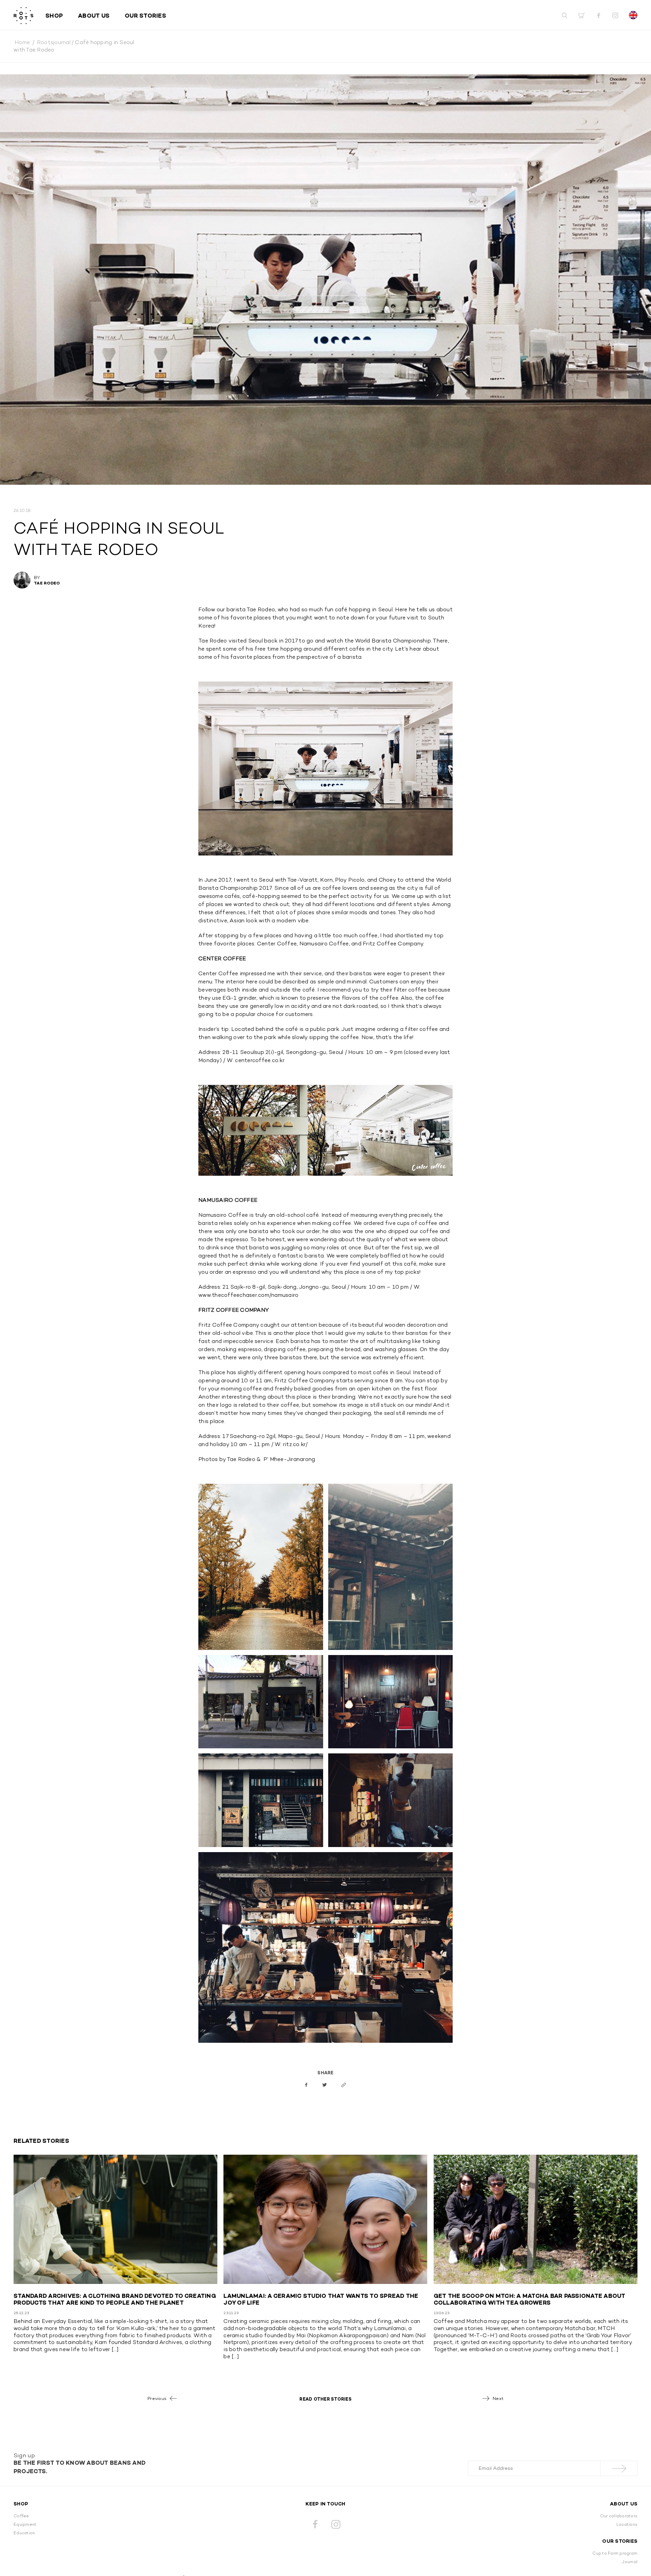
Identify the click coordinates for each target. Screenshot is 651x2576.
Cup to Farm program (615, 2553)
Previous (157, 2398)
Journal (630, 2562)
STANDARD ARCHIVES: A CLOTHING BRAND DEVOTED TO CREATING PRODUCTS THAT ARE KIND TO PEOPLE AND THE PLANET (115, 2299)
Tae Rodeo (47, 583)
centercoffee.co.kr (260, 1060)
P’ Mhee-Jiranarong (289, 1459)
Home (22, 42)
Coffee (21, 2516)
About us (94, 16)
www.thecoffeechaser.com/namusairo (248, 1295)
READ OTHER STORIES (325, 2399)
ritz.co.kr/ (295, 1444)
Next (498, 2398)
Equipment (25, 2524)
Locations (627, 2524)
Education (24, 2533)
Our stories (145, 16)
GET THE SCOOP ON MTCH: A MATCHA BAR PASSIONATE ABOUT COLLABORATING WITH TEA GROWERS (530, 2299)
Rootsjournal (54, 42)
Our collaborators (619, 2516)
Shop (54, 16)
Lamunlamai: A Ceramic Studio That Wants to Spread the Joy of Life (321, 2299)
